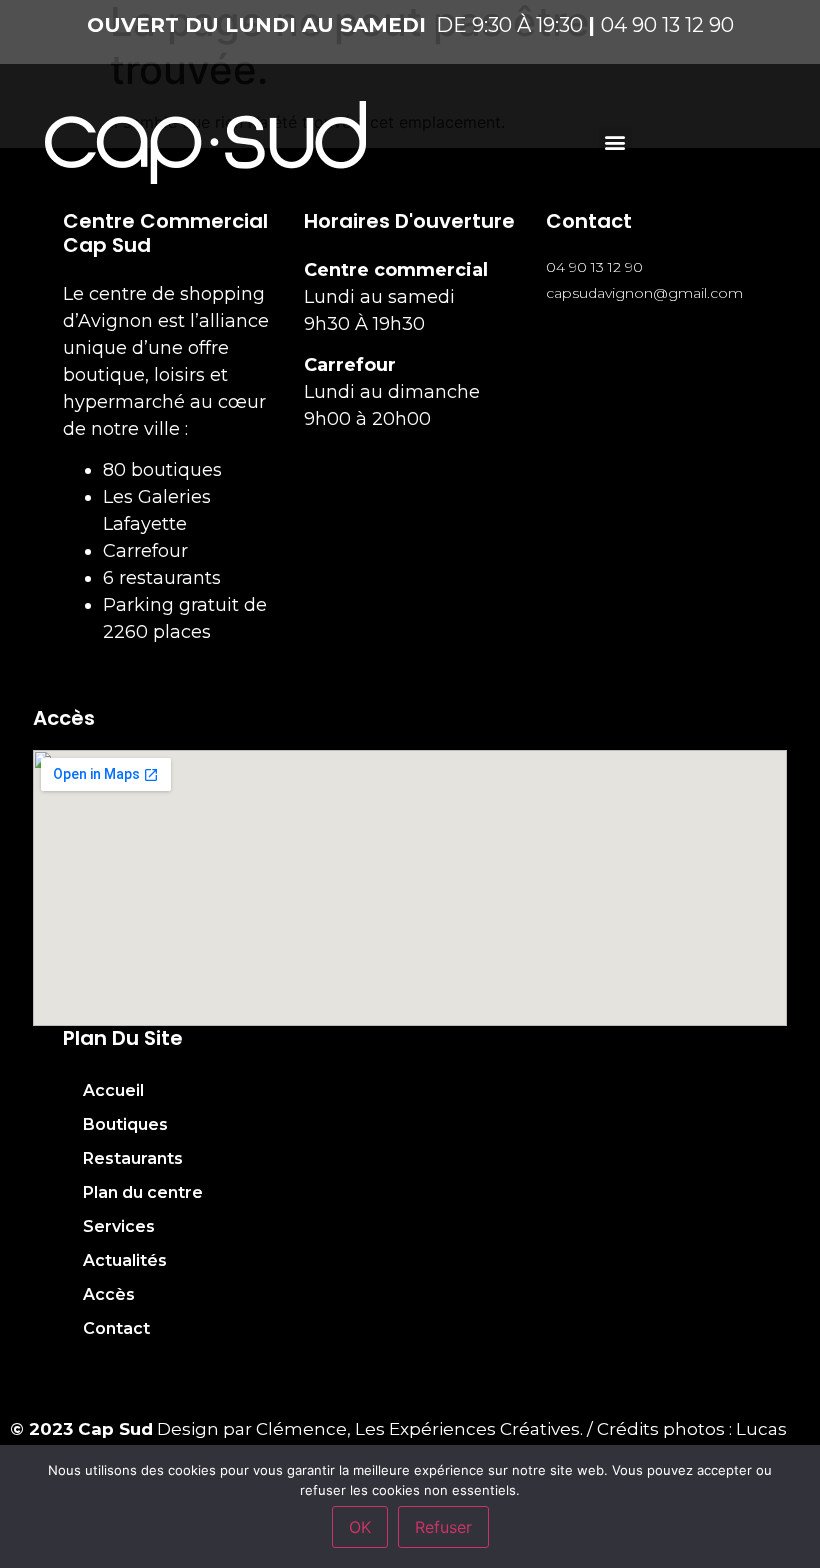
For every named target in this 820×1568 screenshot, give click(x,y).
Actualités (125, 1260)
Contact (116, 1328)
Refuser (443, 1527)
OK (360, 1527)
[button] (615, 142)
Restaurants (133, 1158)
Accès (109, 1294)
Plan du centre (143, 1192)
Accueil (113, 1090)
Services (119, 1226)
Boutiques (125, 1124)
